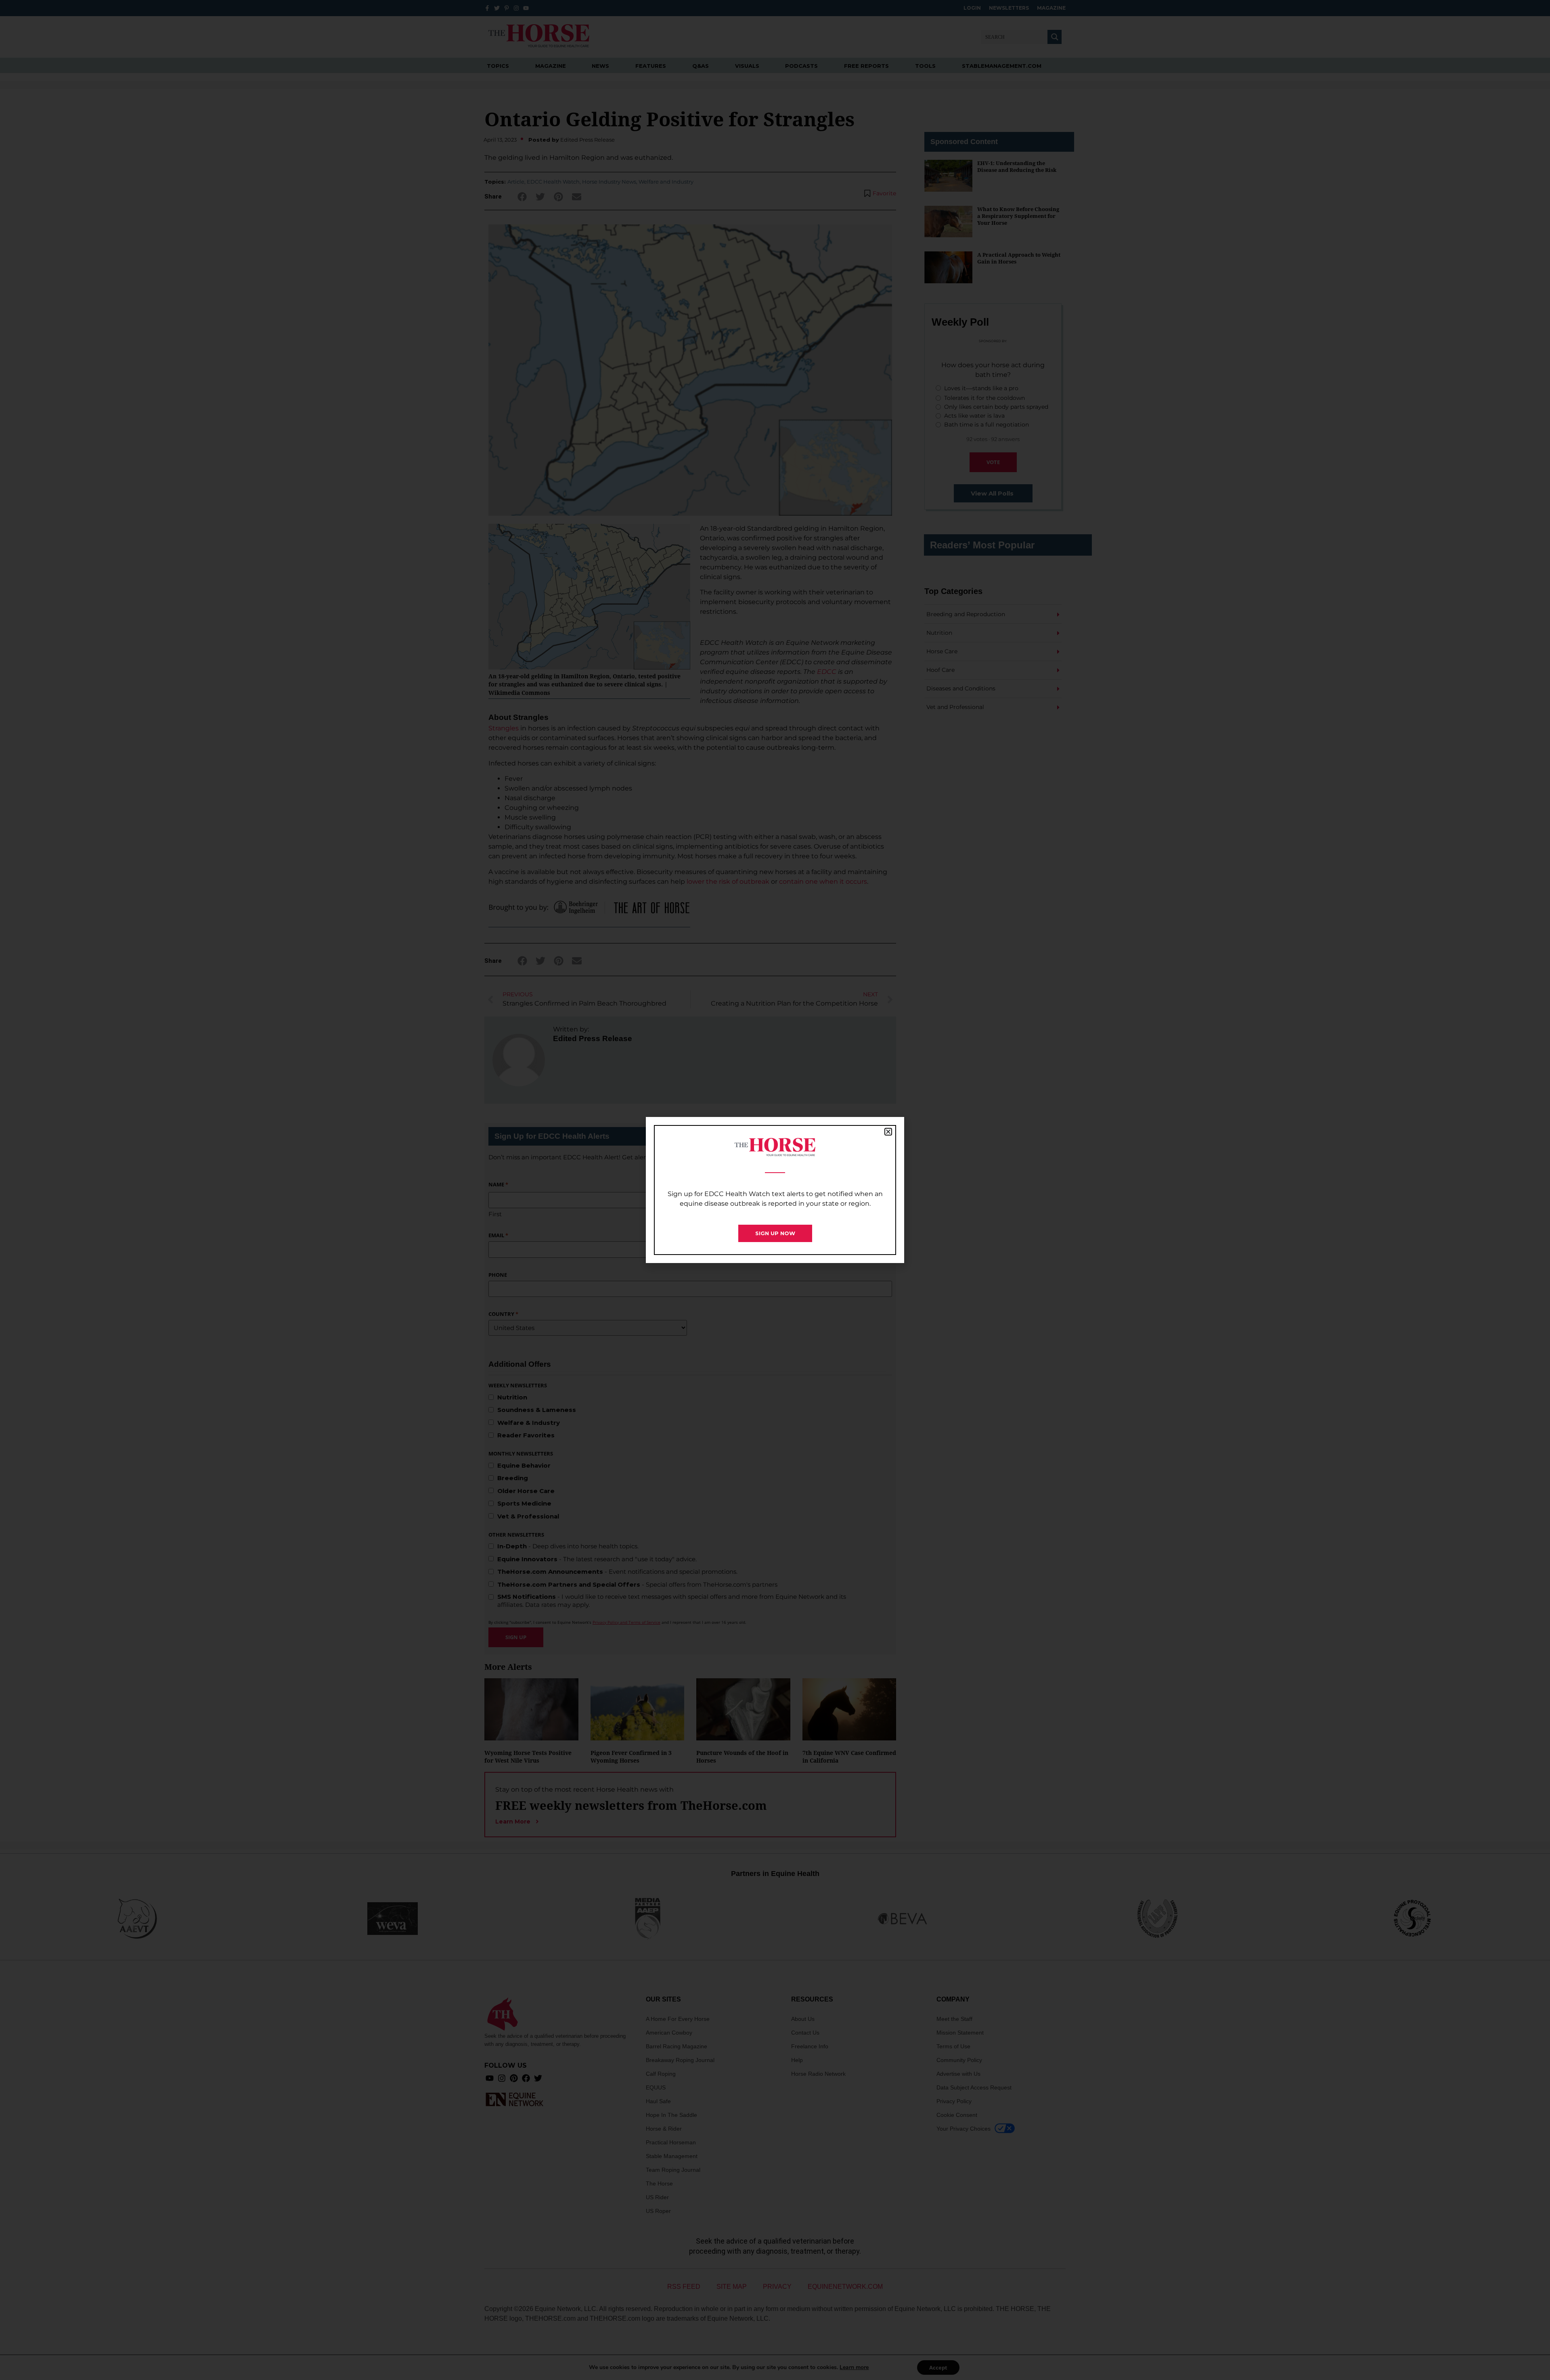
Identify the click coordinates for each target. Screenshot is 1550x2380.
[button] (888, 1132)
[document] (775, 1190)
